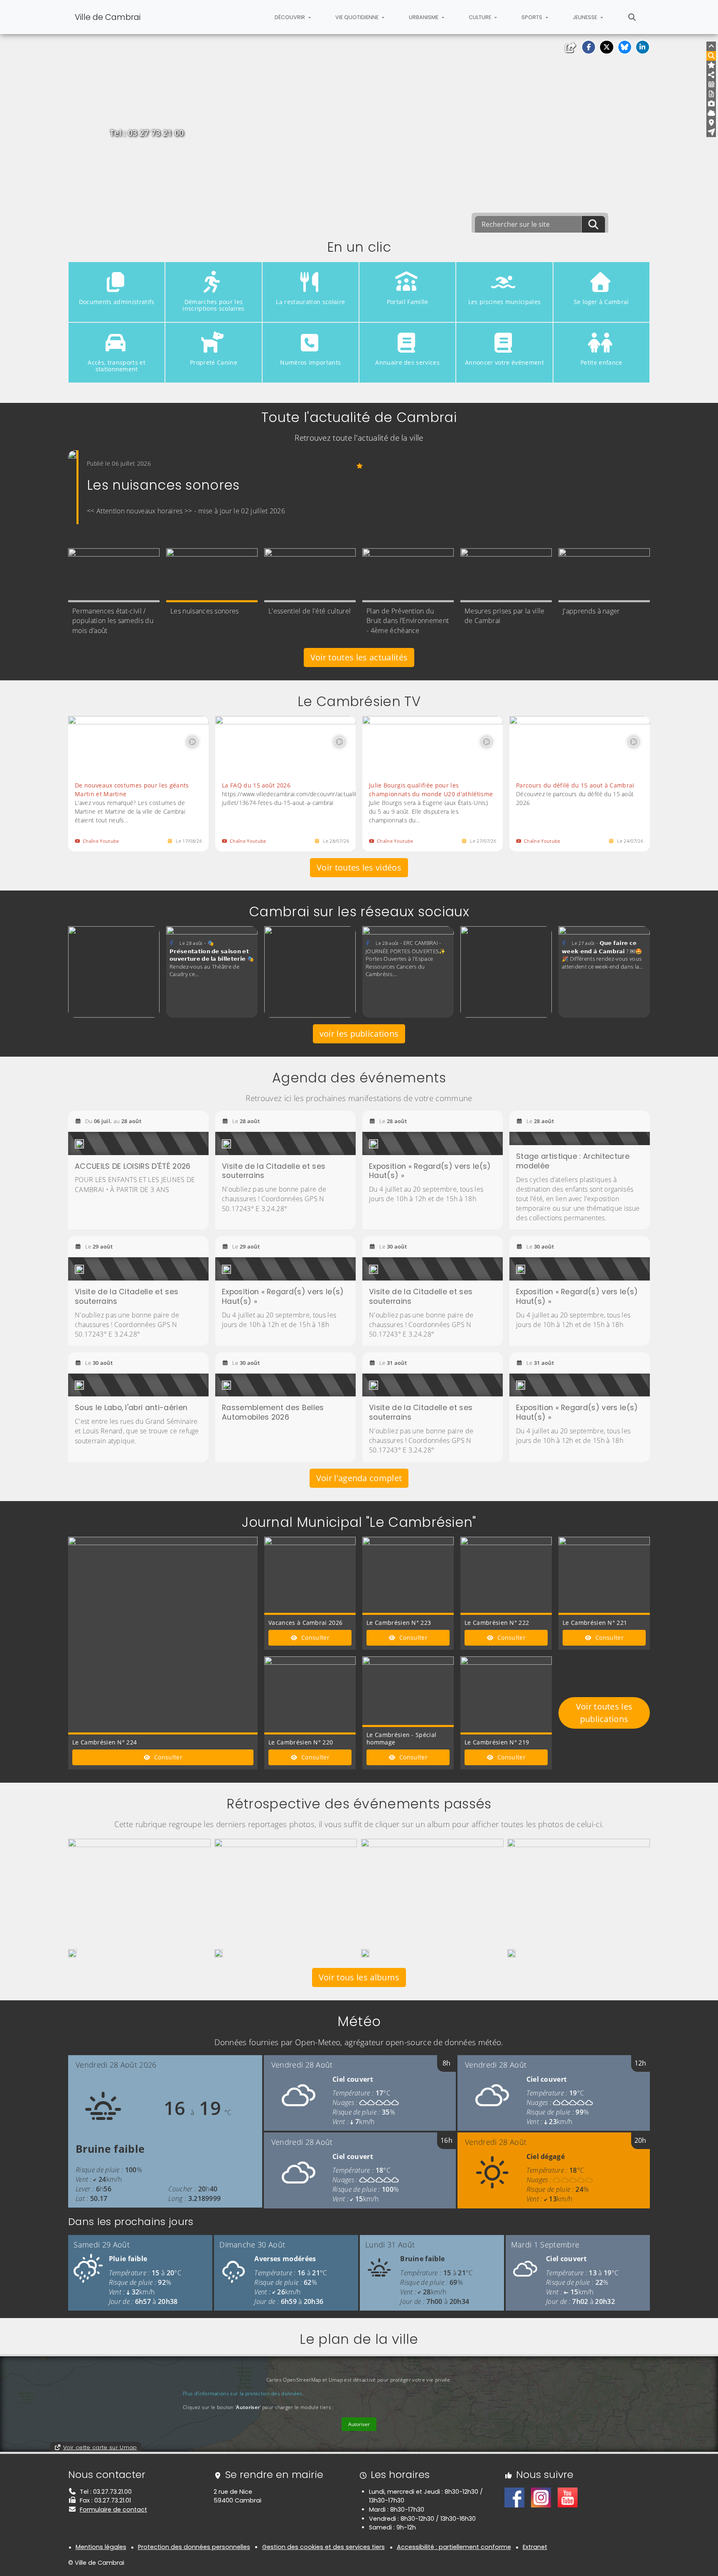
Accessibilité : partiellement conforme (454, 2547)
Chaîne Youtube (101, 841)
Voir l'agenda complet (359, 1478)
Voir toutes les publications (604, 1713)
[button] (589, 47)
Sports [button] (532, 17)
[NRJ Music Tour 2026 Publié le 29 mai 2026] (365, 1953)
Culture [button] (481, 17)
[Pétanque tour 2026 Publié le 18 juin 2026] (219, 1953)
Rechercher (632, 17)
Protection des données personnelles (194, 2547)
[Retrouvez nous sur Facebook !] (514, 2497)
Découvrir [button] (290, 17)
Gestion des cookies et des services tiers (323, 2547)
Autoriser (359, 2424)
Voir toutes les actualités (359, 657)
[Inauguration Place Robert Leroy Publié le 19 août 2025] (511, 1953)
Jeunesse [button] (585, 17)
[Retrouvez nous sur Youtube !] (568, 2497)
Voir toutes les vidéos (359, 867)
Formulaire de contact (113, 2510)
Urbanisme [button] (424, 17)
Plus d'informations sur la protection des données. (243, 2393)
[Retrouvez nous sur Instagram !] (541, 2497)
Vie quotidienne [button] (358, 17)
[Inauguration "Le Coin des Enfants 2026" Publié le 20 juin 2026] (72, 1953)
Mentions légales (101, 2547)
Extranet (535, 2547)
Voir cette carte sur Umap (100, 2447)
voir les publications (359, 1034)
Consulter (167, 1757)
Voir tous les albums (359, 1977)
